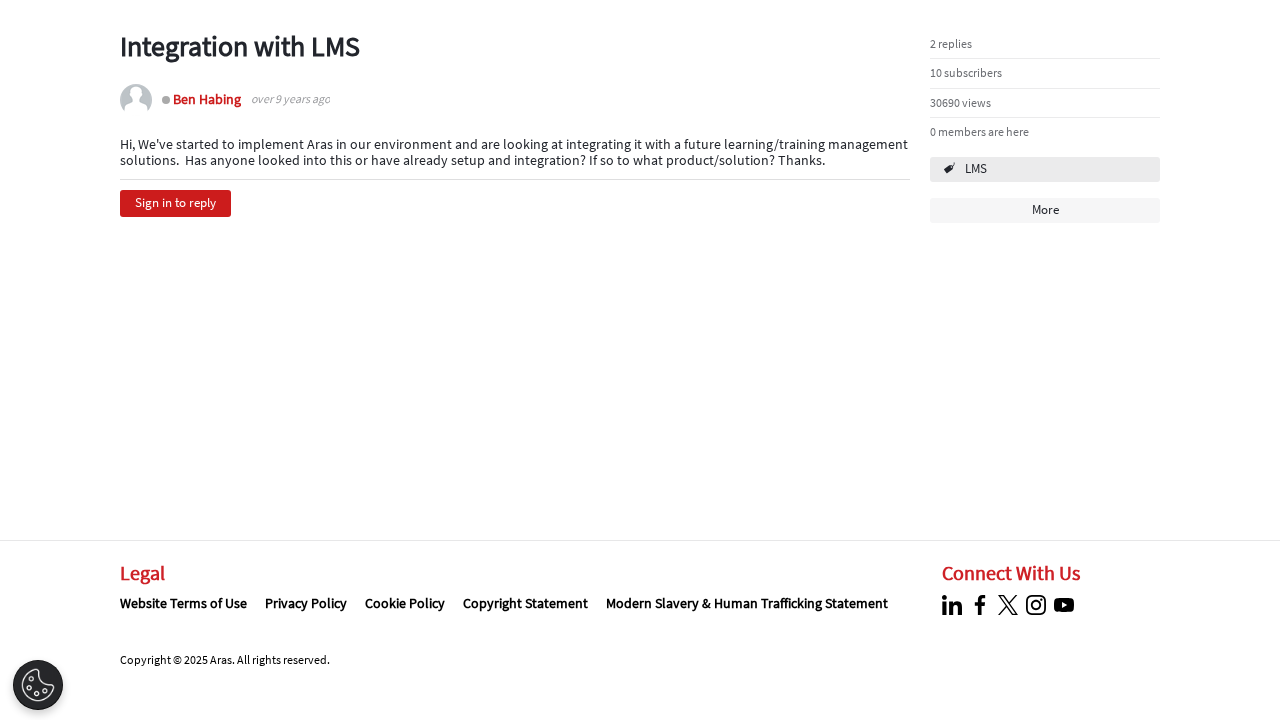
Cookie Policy (405, 603)
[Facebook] (982, 605)
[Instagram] (1038, 605)
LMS (976, 168)
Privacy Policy (306, 603)
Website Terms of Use (183, 603)
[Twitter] (1010, 605)
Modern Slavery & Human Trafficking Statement (747, 603)
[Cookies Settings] (38, 685)
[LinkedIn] (954, 605)
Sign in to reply (175, 202)
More (1045, 209)
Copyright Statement (525, 603)
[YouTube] (1066, 605)
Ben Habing (207, 99)
